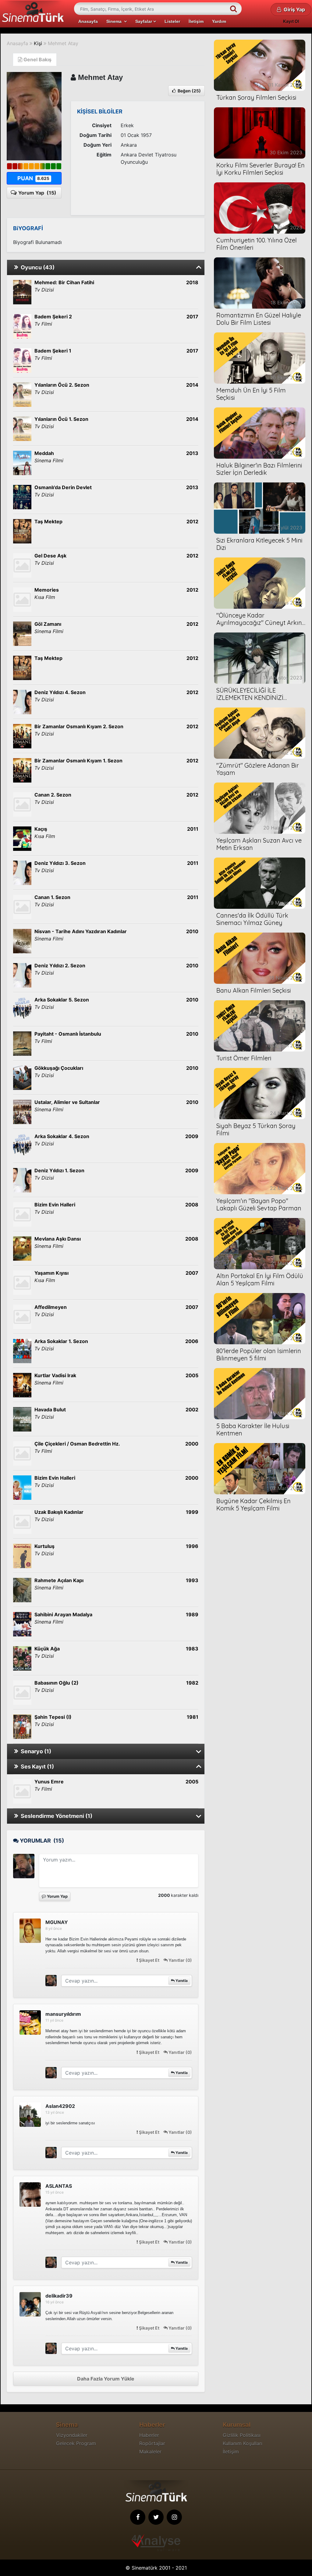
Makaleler (150, 2452)
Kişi (38, 43)
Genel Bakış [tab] (37, 59)
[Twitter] (156, 2517)
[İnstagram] (174, 2517)
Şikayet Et (149, 1960)
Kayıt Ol (291, 21)
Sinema (115, 21)
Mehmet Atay (63, 43)
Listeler (172, 21)
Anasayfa (88, 21)
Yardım (219, 21)
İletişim (196, 21)
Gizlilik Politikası (242, 2435)
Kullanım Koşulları (243, 2443)
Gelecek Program (76, 2443)
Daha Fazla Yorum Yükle (106, 2379)
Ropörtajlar (152, 2443)
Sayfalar (144, 21)
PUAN (33, 178)
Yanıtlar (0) (180, 1960)
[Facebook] (138, 2517)
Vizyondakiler (72, 2435)
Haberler (149, 2435)
